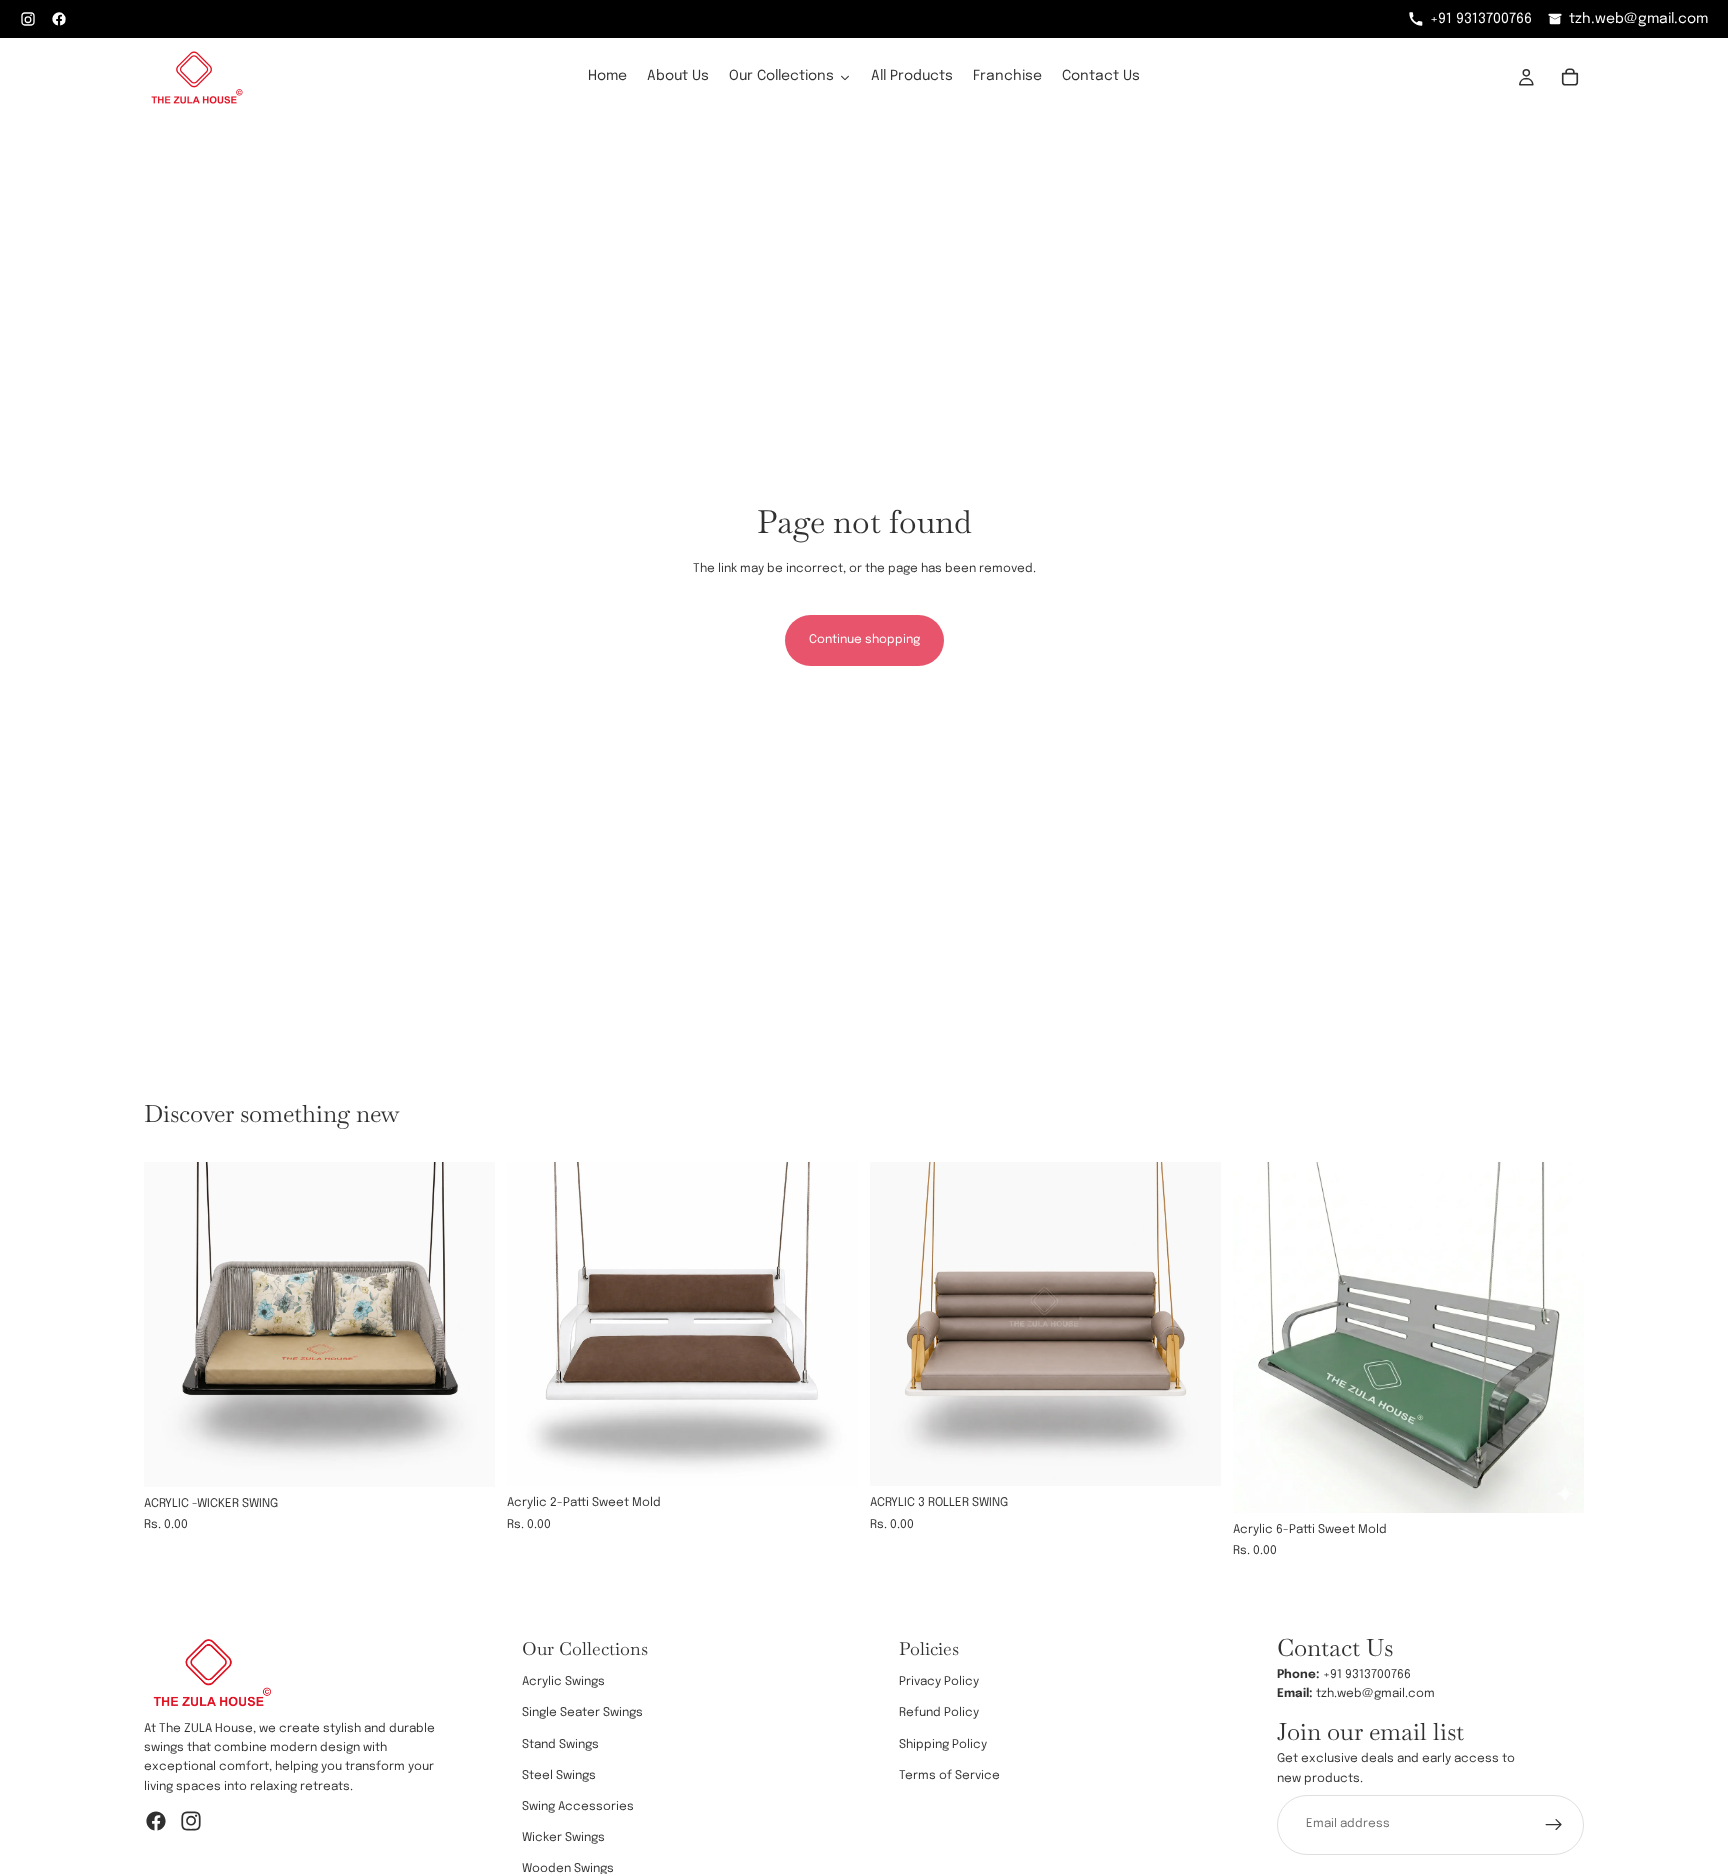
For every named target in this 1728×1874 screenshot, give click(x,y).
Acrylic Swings (563, 1683)
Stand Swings (560, 1745)
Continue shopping (864, 640)
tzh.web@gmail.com (1638, 19)
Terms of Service (949, 1776)
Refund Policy (939, 1714)
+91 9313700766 (1481, 19)
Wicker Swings (563, 1838)
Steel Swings (559, 1776)
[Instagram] (191, 1821)
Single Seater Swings (582, 1714)
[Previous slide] (174, 1324)
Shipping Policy (943, 1745)
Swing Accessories (578, 1807)
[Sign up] (1554, 1825)
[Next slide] (465, 1324)
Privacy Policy (939, 1683)
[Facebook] (156, 1821)
